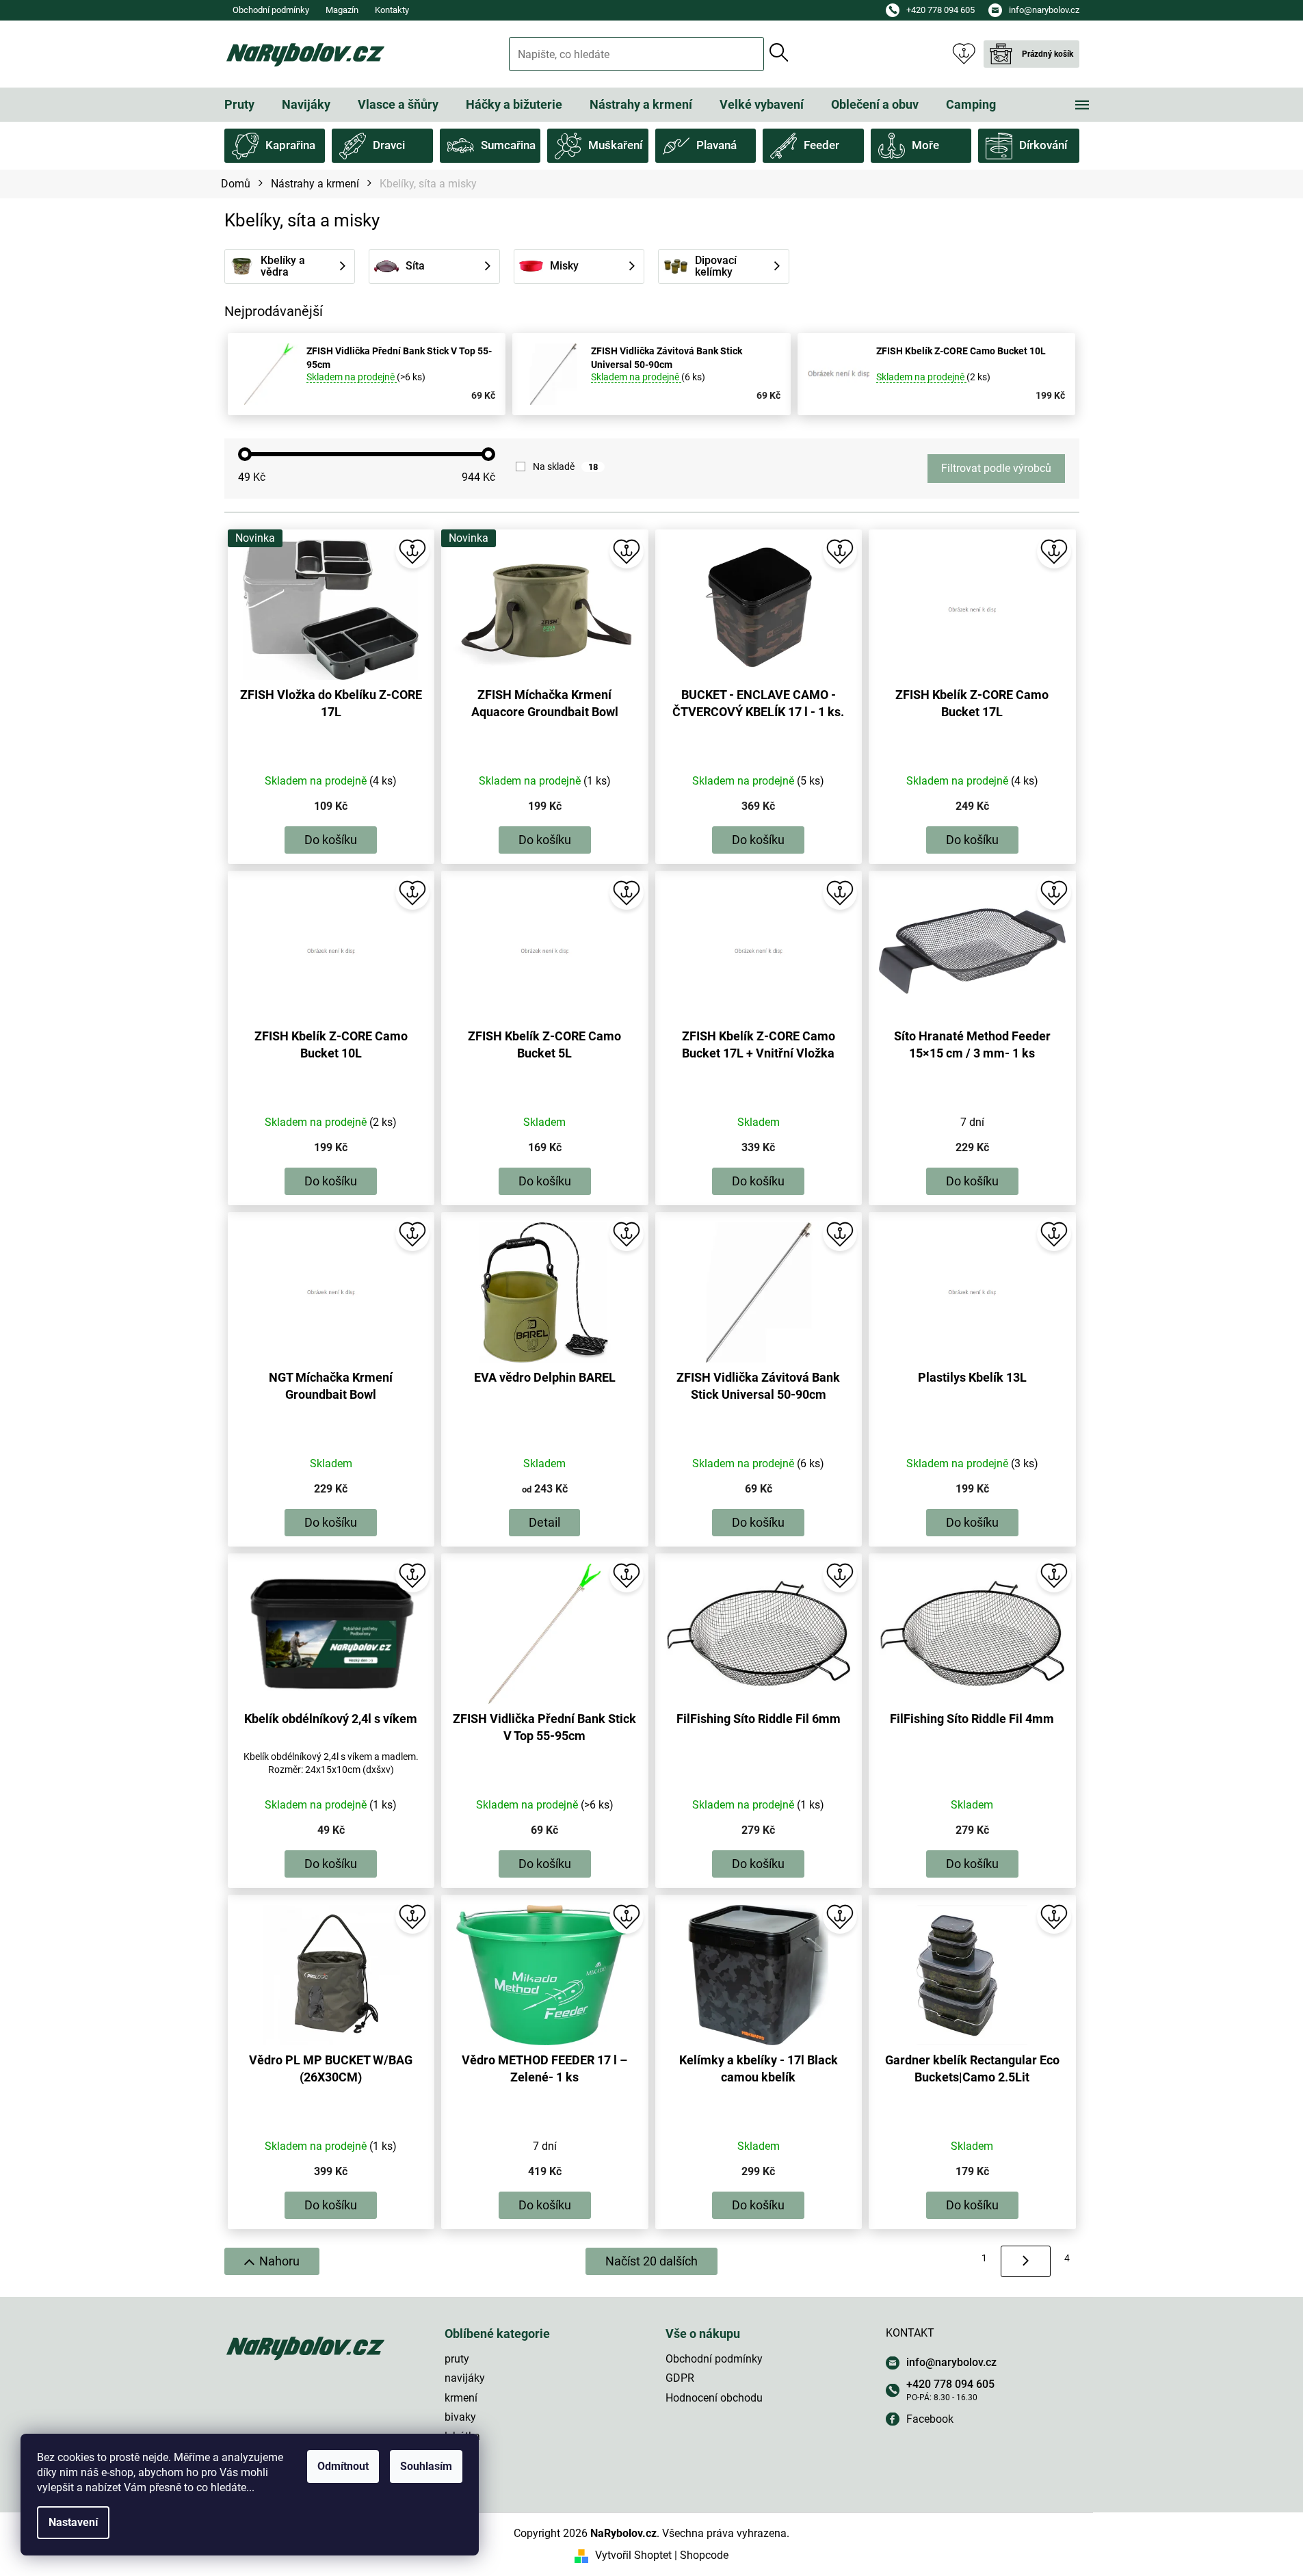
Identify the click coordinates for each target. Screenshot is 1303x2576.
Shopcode (704, 2555)
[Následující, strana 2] (1026, 2261)
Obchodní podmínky (271, 10)
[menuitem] (239, 105)
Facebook (930, 2419)
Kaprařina (290, 145)
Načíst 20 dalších (651, 2261)
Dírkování (1043, 145)
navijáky (465, 2378)
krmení (461, 2398)
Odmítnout (343, 2466)
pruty (457, 2359)
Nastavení (73, 2522)
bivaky (460, 2417)
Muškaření (615, 145)
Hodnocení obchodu (714, 2398)
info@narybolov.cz (951, 2362)
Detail (544, 1522)
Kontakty (392, 10)
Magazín (342, 10)
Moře (925, 145)
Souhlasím (426, 2466)
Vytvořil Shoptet (633, 2555)
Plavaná (716, 145)
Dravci (389, 145)
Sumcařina (508, 145)
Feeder (821, 145)
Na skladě (565, 466)
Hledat (779, 53)
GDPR (680, 2378)
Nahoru (279, 2261)
